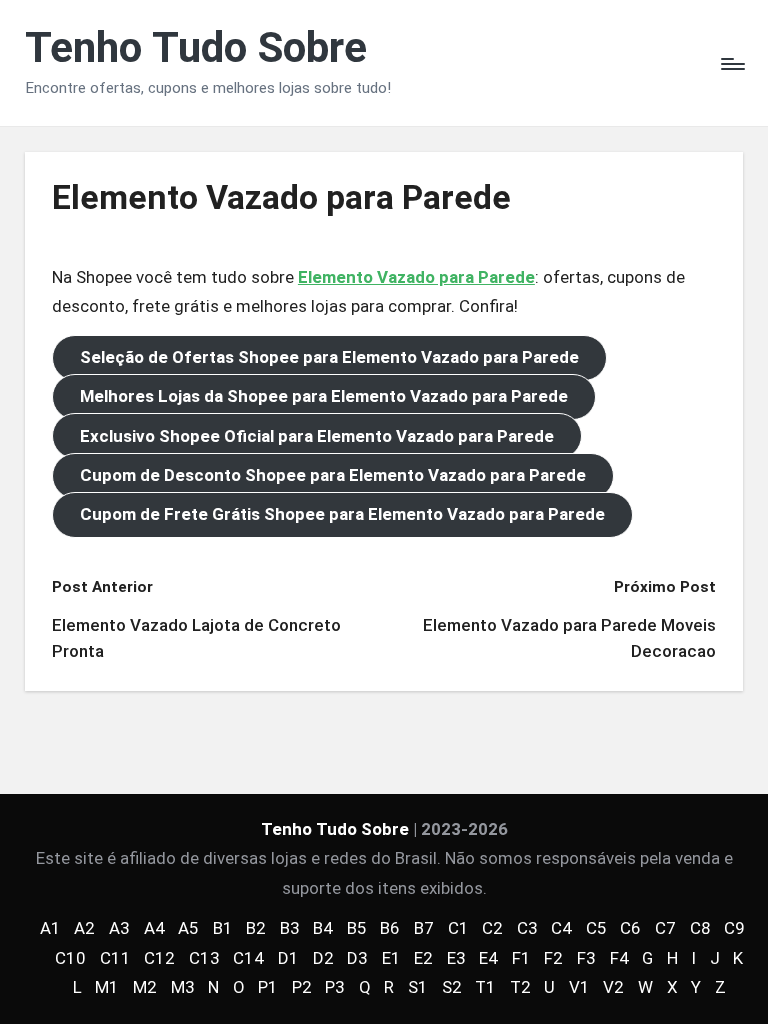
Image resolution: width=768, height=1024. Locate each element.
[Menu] (731, 63)
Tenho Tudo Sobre (196, 48)
